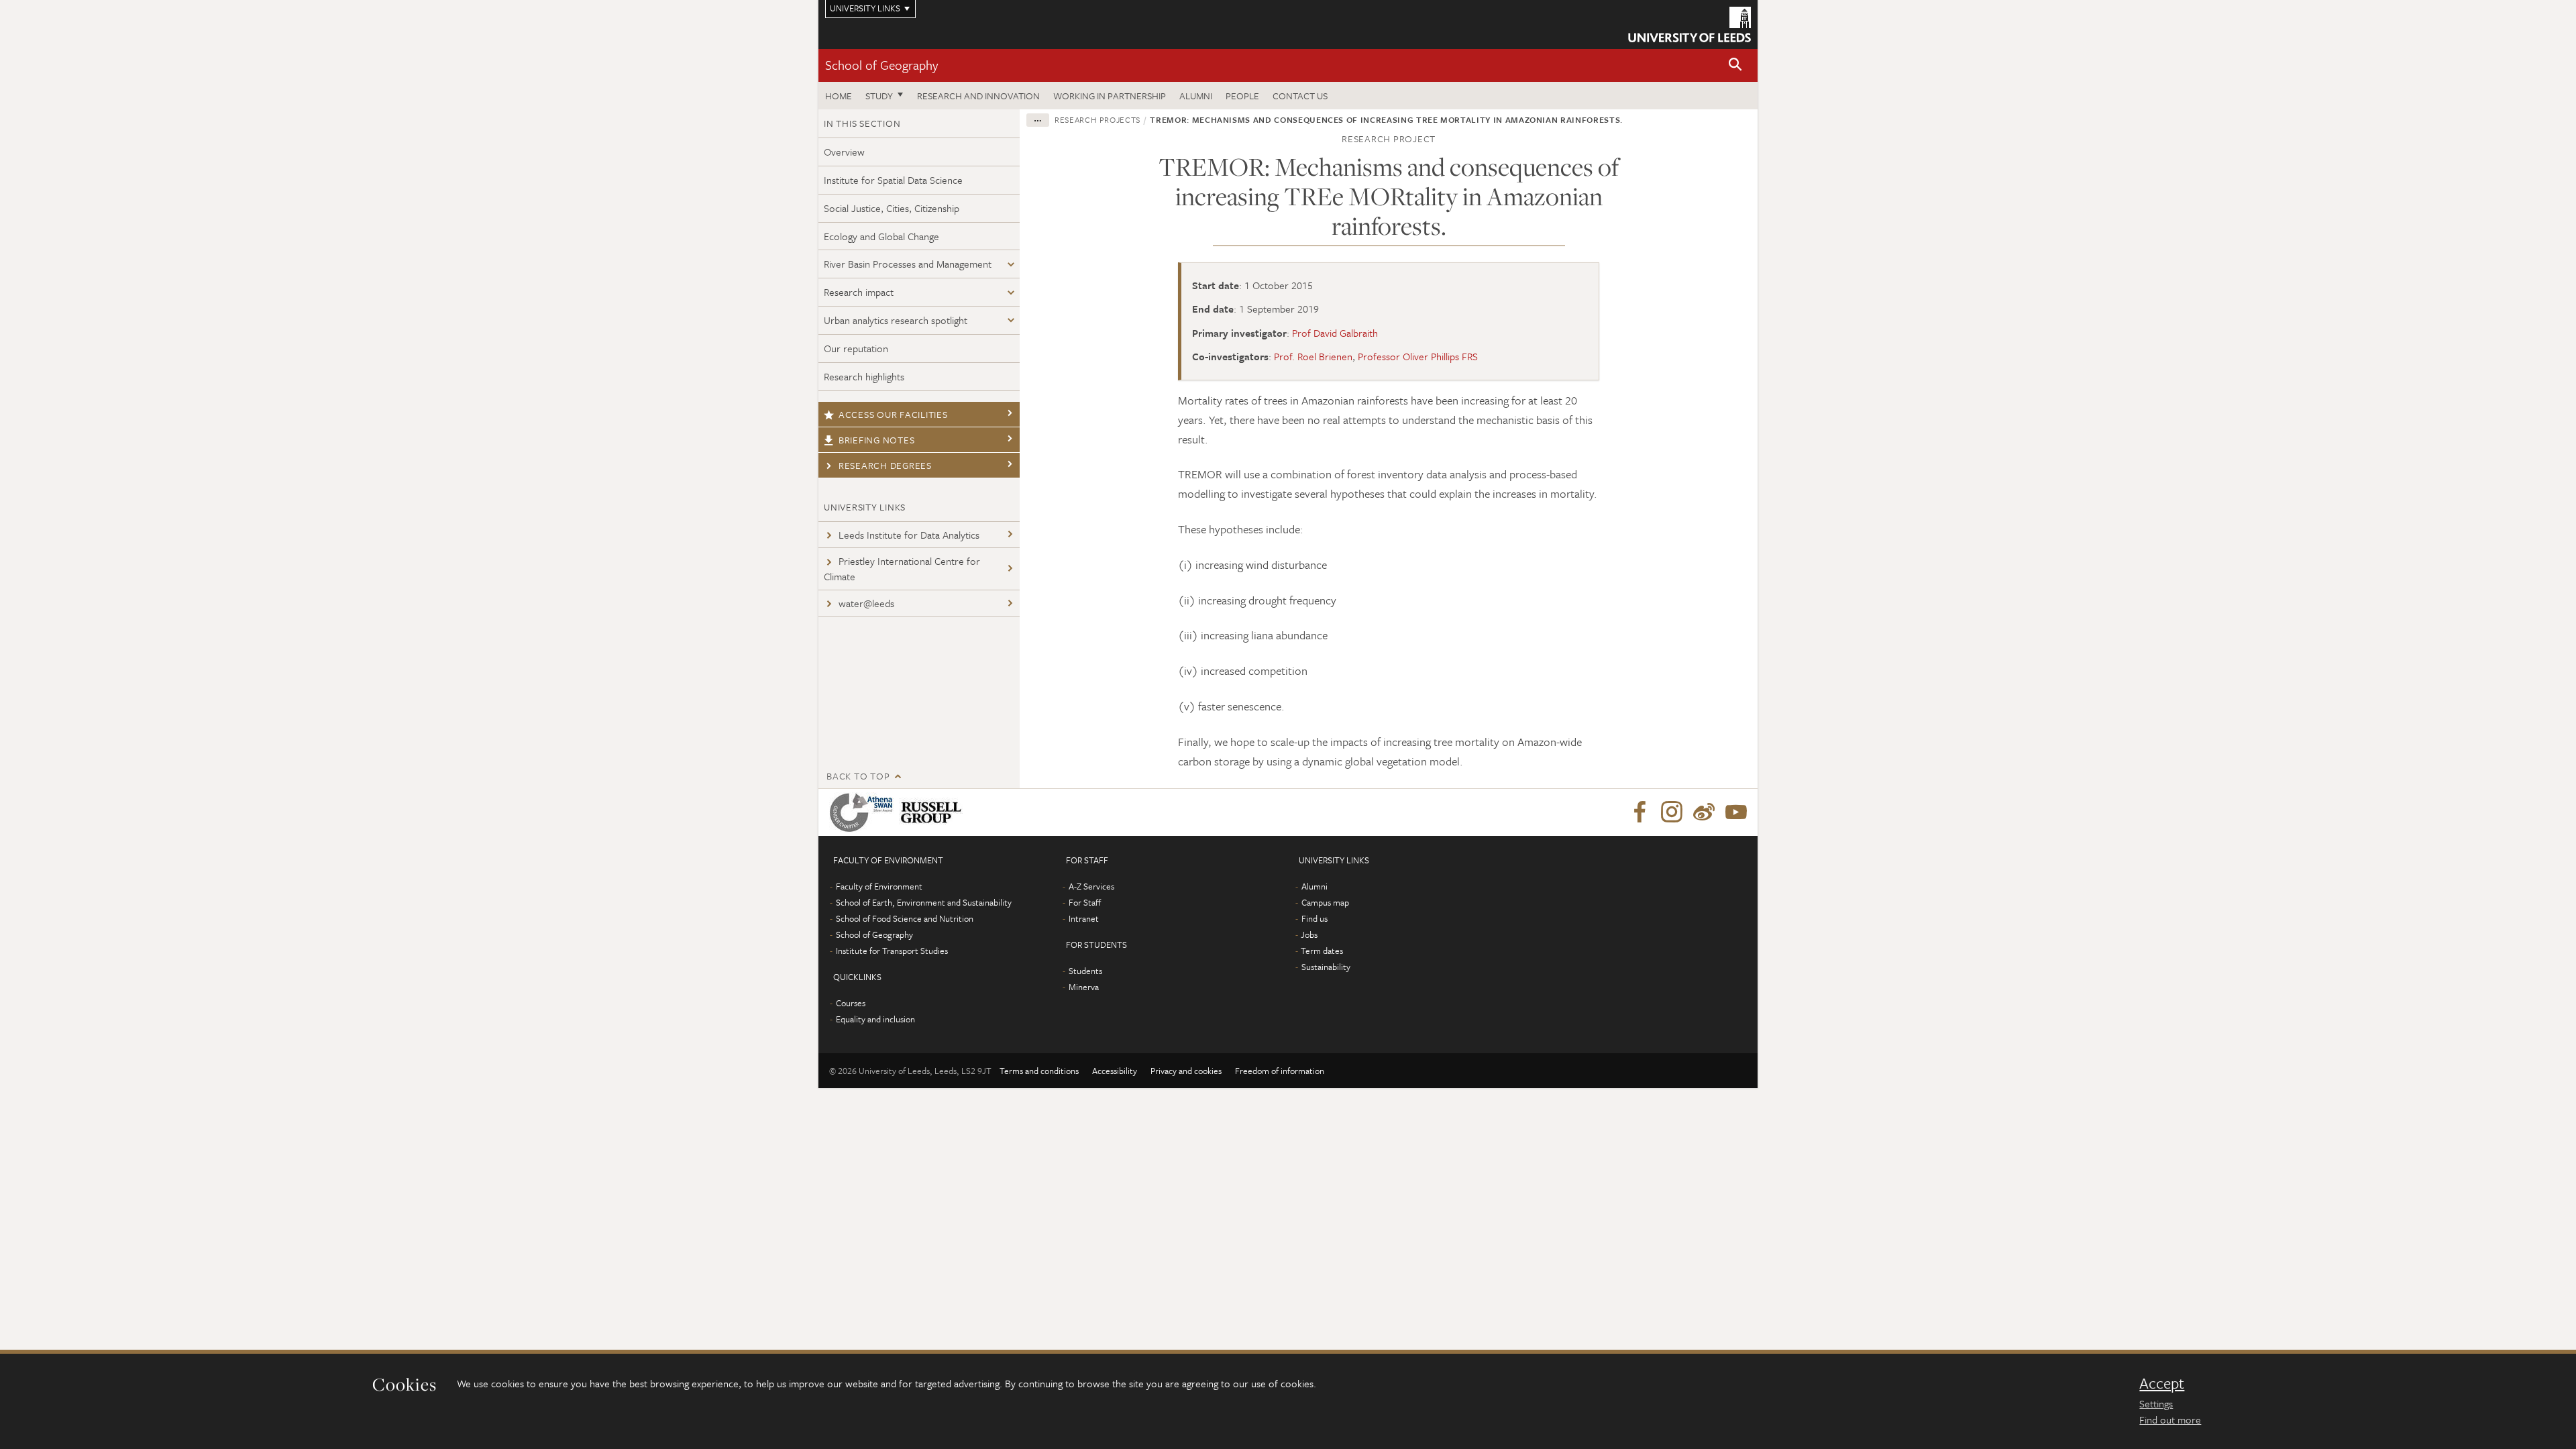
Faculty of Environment (879, 886)
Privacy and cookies (1186, 1071)
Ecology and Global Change (881, 236)
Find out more (2170, 1419)
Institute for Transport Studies (892, 951)
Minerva (1084, 987)
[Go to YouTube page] (1736, 812)
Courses (851, 1003)
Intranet (1084, 918)
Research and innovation (978, 96)
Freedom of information (1280, 1071)
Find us (1314, 918)
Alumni (1196, 96)
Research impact (859, 292)
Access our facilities (893, 414)
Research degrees (885, 465)
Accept (2162, 1383)
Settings (2156, 1403)
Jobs (1309, 934)
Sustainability (1326, 967)
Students (1085, 971)
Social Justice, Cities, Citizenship (892, 208)
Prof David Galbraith (1335, 333)
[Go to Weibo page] (1704, 812)
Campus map (1325, 902)
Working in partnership (1110, 96)
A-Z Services (1091, 886)
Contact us (1300, 96)
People (1242, 96)
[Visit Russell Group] (933, 812)
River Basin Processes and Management (908, 264)
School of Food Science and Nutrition (905, 918)
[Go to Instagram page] (1672, 812)
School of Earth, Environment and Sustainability (924, 902)
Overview (844, 152)
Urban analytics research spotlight (896, 320)
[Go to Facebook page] (1640, 812)
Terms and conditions (1039, 1071)
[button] (1735, 65)
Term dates (1322, 951)
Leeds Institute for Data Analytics (909, 535)
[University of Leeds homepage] (1689, 24)
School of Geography (881, 65)
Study (879, 96)
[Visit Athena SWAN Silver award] (864, 812)
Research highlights (864, 376)
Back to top (858, 776)
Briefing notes (877, 440)
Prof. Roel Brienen (1313, 356)
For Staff (1085, 902)
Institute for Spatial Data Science (893, 180)
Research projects (1097, 119)
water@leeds (866, 603)
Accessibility (1115, 1071)
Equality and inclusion (875, 1019)
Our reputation (856, 348)
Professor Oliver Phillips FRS (1418, 356)
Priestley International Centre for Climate (902, 569)
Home (839, 96)
